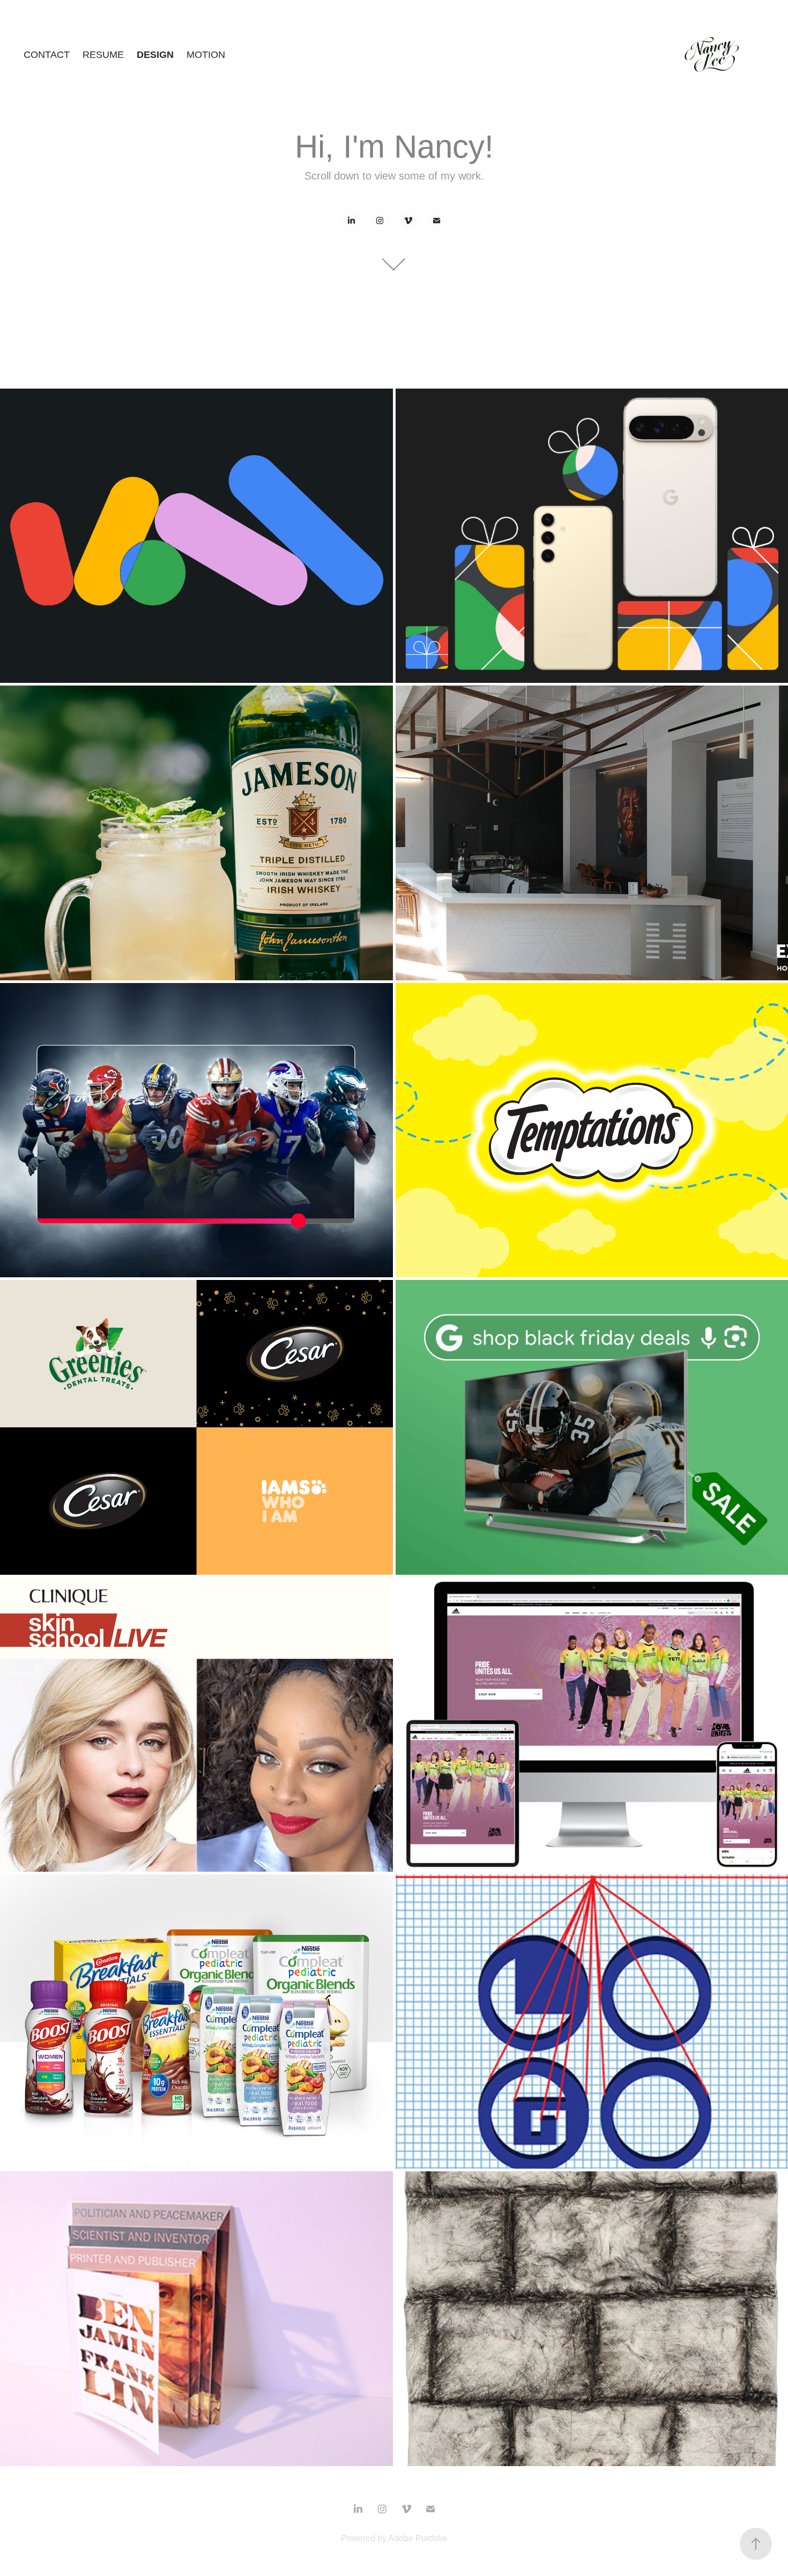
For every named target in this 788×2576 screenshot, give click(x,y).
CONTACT (47, 55)
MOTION (206, 55)
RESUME (103, 55)
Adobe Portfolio (418, 2538)
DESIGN (155, 55)
